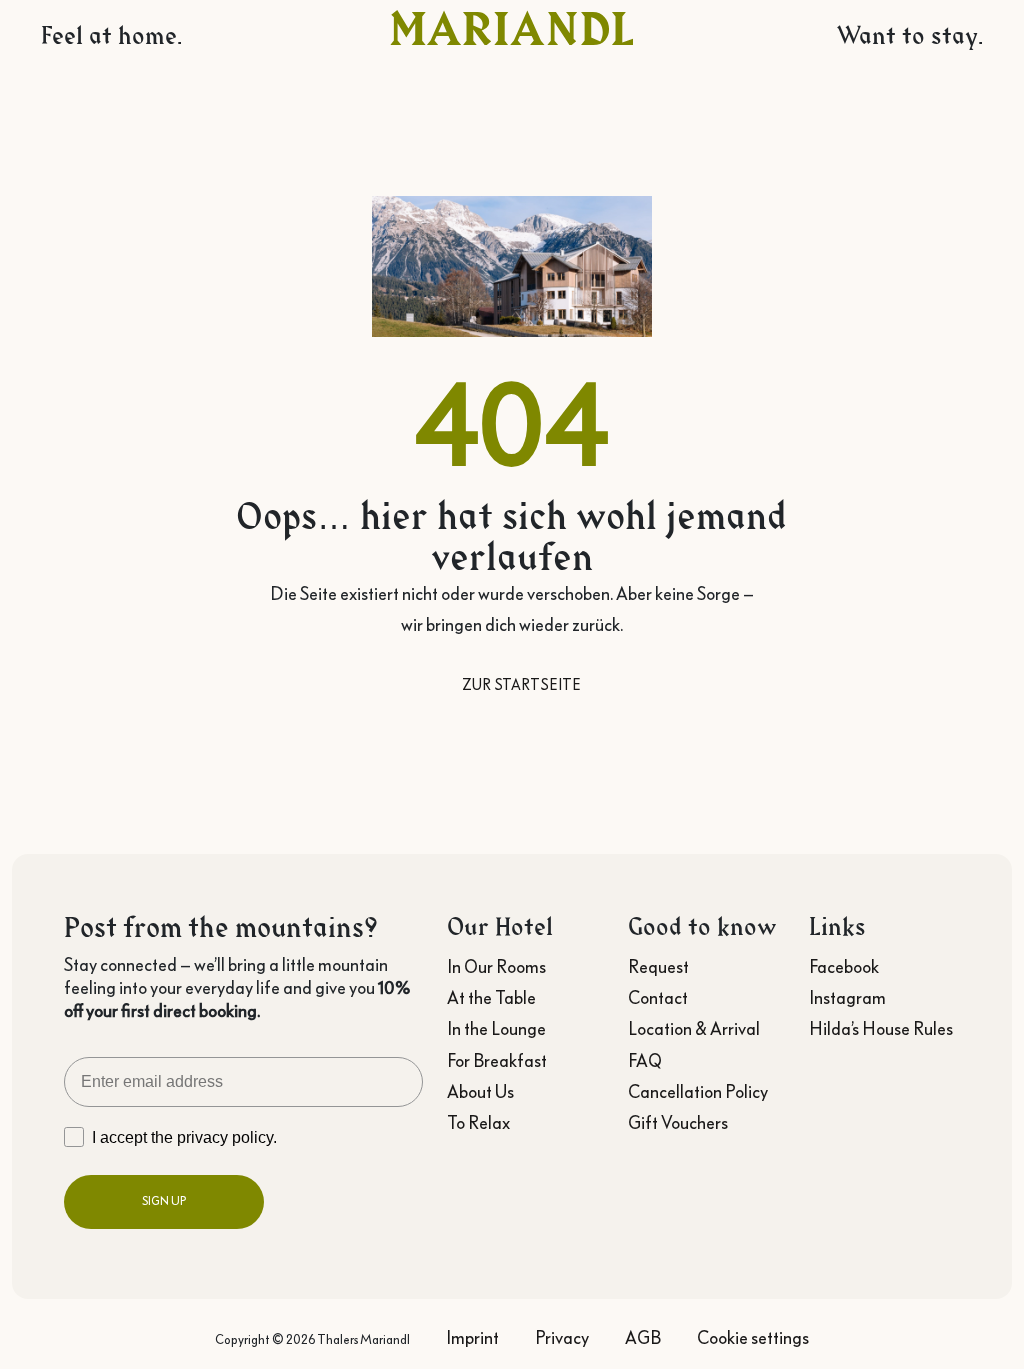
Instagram (847, 998)
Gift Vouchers (678, 1123)
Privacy (562, 1338)
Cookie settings (753, 1338)
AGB (643, 1338)
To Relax (478, 1123)
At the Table (491, 998)
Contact (658, 998)
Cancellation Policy (698, 1092)
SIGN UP (164, 1201)
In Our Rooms (496, 967)
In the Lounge (496, 1029)
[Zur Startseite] (511, 27)
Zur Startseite (521, 685)
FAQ (645, 1061)
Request (658, 967)
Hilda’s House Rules (881, 1029)
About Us (480, 1092)
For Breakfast (497, 1061)
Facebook (844, 967)
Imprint (472, 1338)
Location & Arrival (694, 1029)
